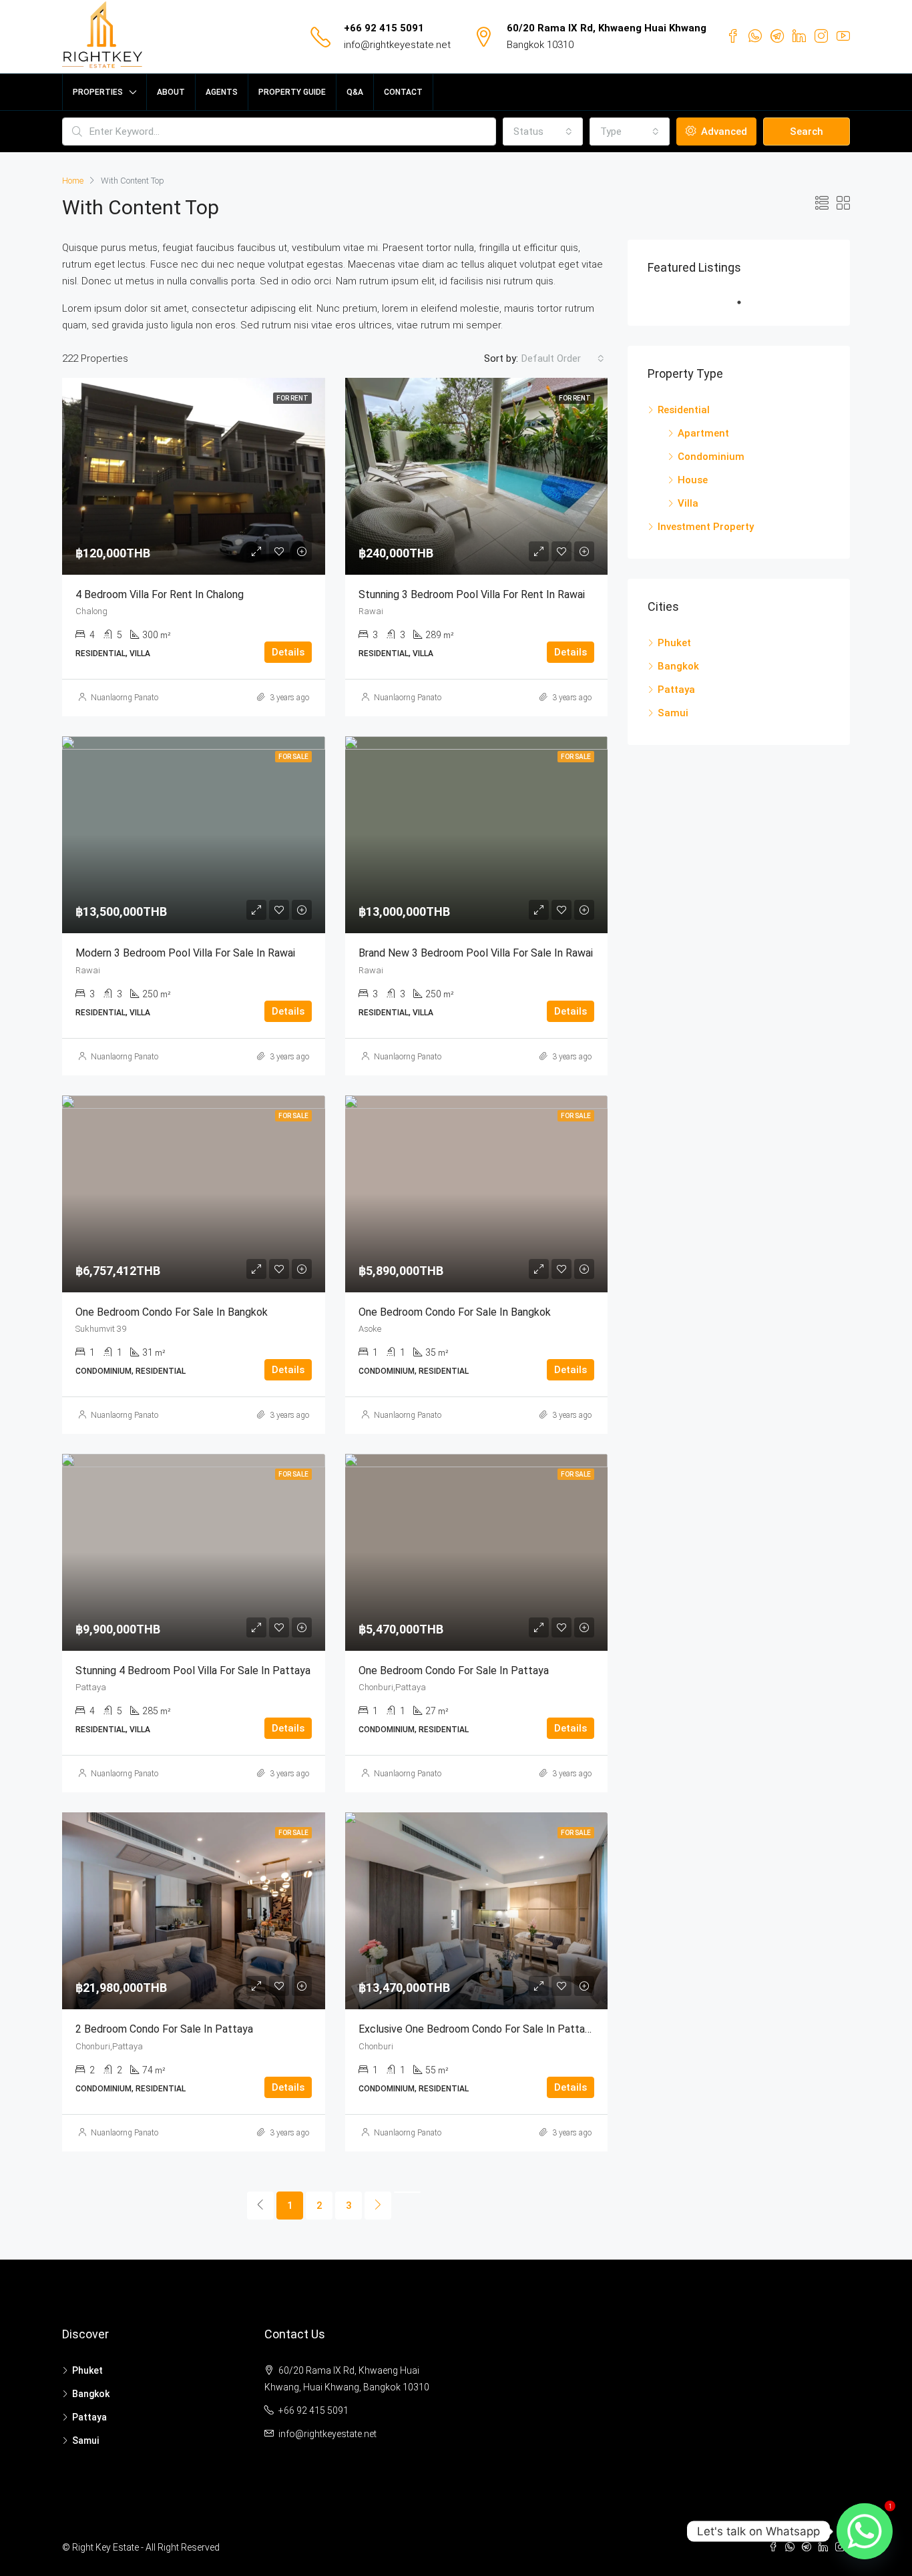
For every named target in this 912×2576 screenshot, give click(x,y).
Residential (684, 410)
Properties (98, 92)
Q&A (355, 92)
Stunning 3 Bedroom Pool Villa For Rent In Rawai (472, 594)
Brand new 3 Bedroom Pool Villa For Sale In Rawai (476, 953)
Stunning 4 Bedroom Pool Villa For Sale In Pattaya (193, 1670)
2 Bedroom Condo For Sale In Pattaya (164, 2029)
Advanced (723, 132)
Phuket (674, 643)
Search (807, 132)
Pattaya (676, 690)
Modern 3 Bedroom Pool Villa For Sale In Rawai (185, 953)
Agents (222, 92)
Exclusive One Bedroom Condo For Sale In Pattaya (477, 2029)
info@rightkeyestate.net (397, 45)
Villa (688, 503)
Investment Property (706, 527)
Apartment (703, 433)
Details (288, 652)
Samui (673, 713)
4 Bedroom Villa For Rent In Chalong (160, 594)
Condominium (711, 457)
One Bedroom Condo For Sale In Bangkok (172, 1312)
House (693, 480)
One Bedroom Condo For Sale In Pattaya (454, 1670)
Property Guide (292, 92)
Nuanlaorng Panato (125, 698)
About (171, 92)
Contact (403, 92)
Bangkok (678, 666)
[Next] (378, 2206)
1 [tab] (746, 302)
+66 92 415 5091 (384, 28)
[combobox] (543, 132)
